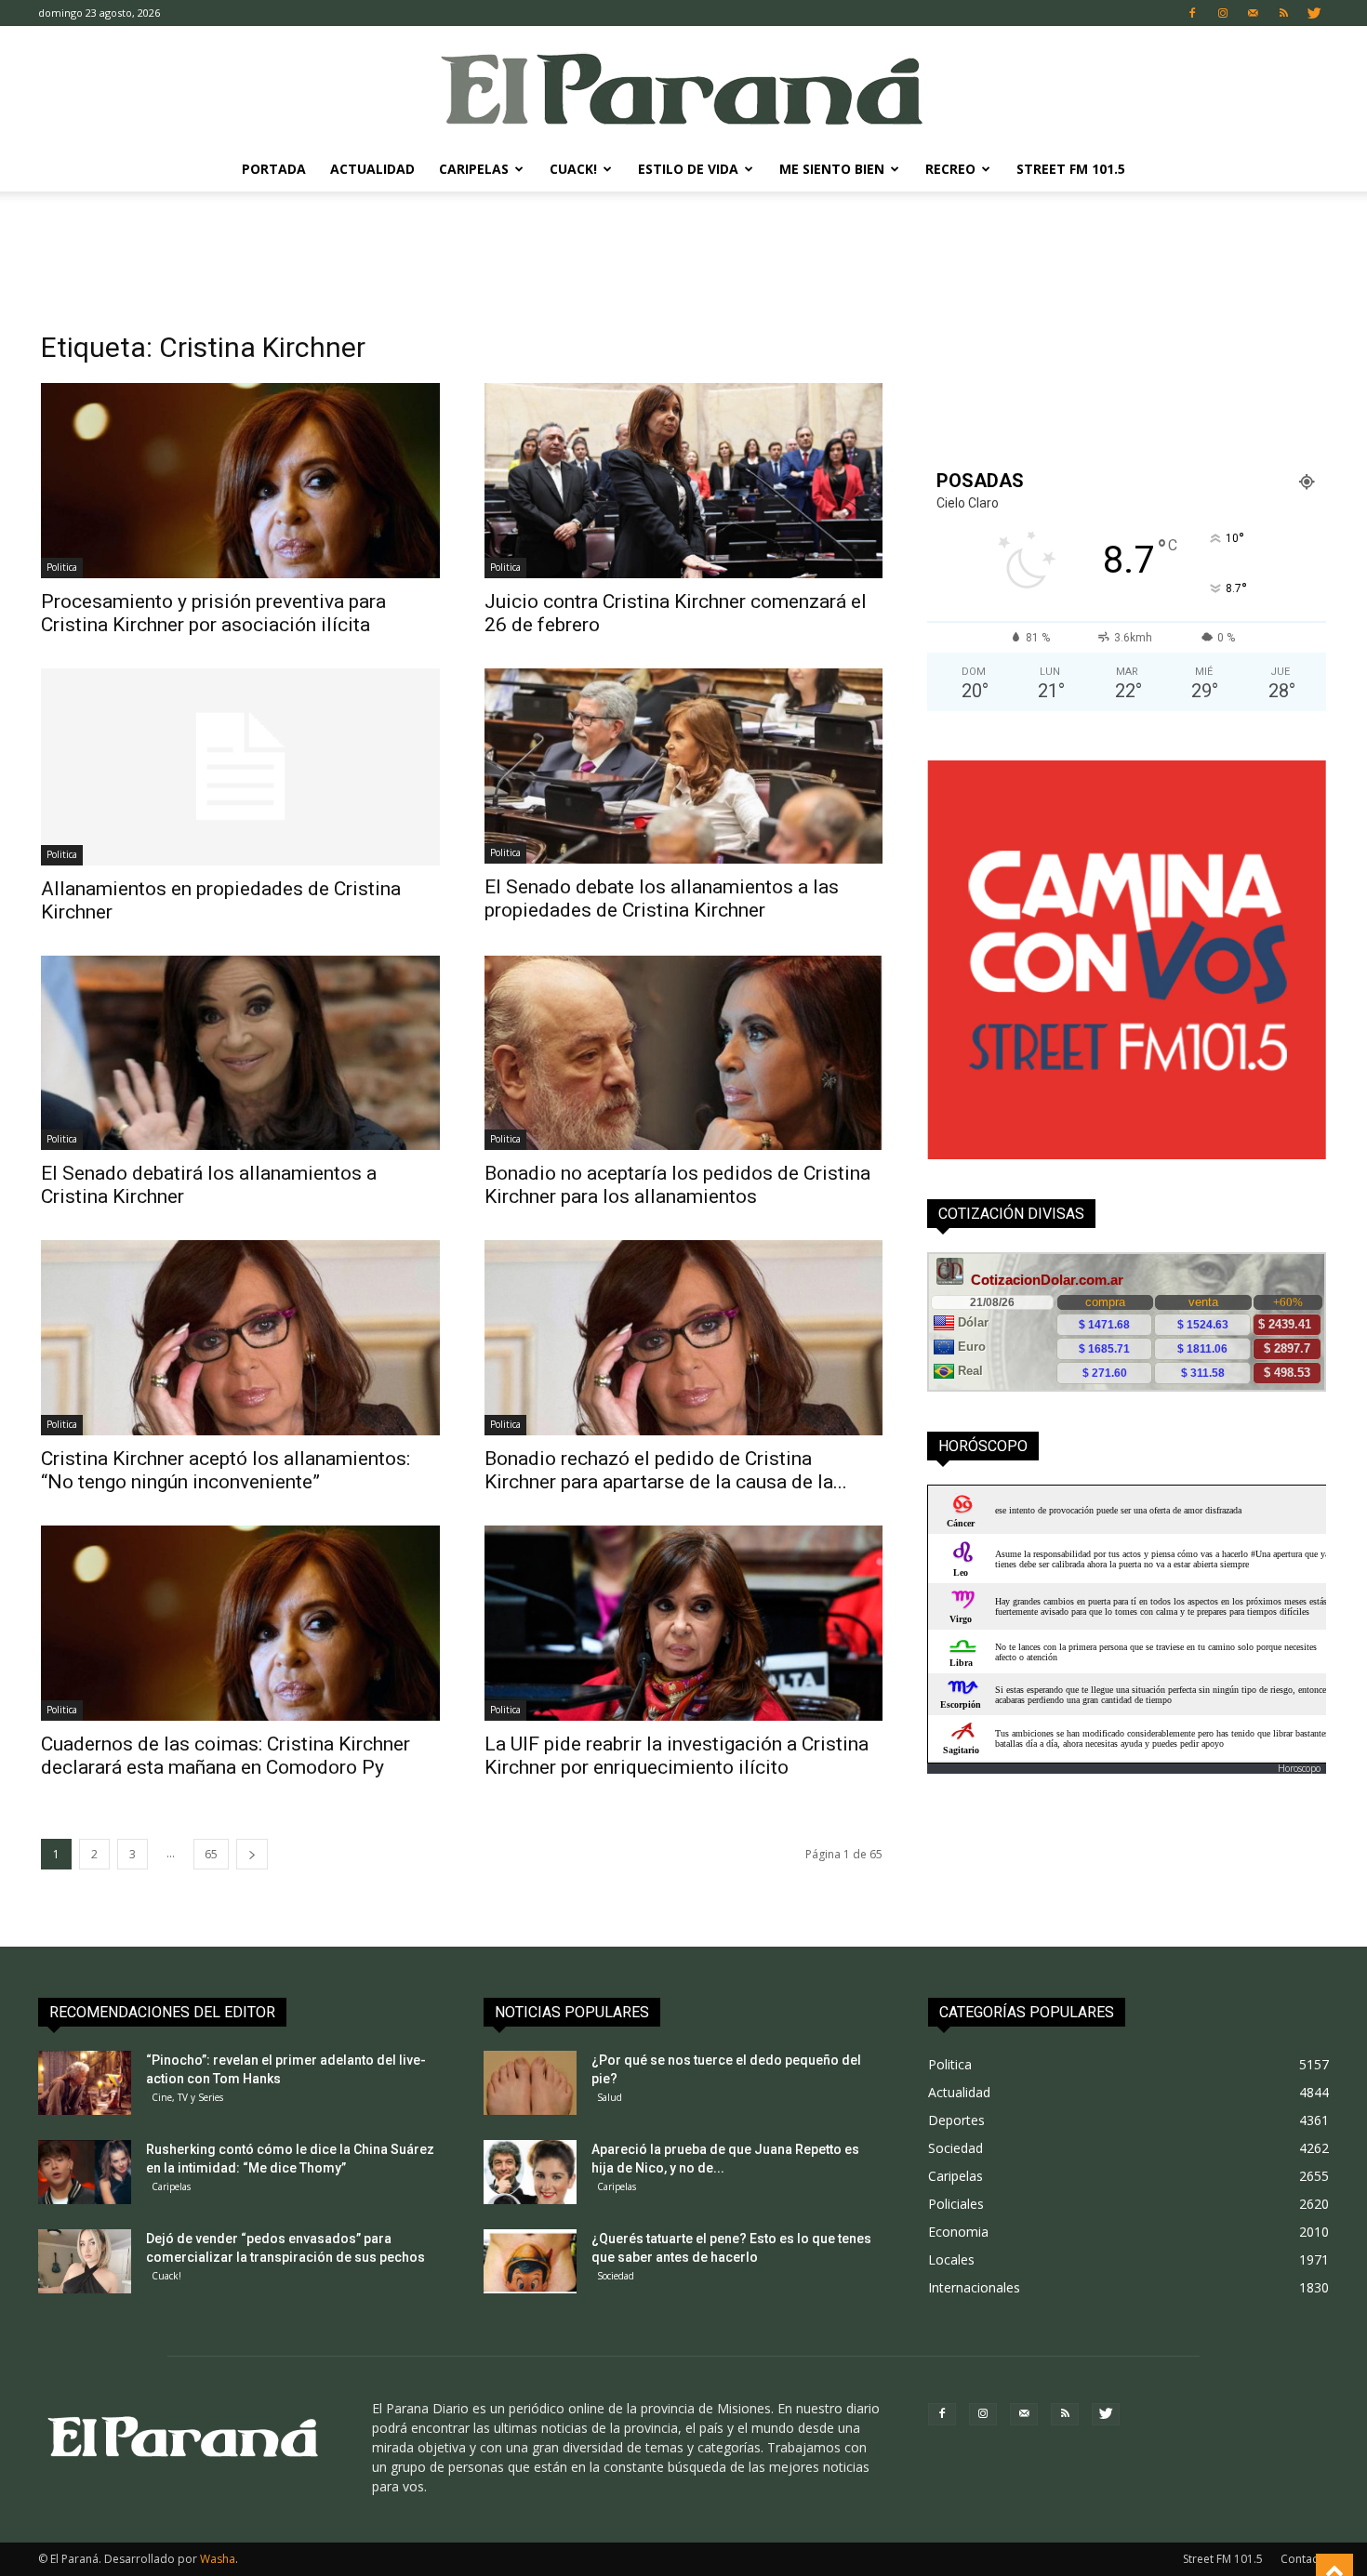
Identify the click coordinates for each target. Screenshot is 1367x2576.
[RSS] (1284, 13)
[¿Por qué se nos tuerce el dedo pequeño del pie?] (530, 2083)
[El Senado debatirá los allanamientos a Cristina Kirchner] (240, 1053)
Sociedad (616, 2276)
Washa (218, 2559)
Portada (274, 169)
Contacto (1305, 2559)
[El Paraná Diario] (683, 88)
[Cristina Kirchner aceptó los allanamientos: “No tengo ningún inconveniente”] (240, 1338)
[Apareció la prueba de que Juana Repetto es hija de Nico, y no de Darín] (530, 2172)
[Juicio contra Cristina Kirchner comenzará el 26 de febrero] (684, 481)
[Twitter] (1315, 13)
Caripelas (474, 169)
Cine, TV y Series (187, 2097)
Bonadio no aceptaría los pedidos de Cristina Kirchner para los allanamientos (677, 1185)
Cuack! (573, 169)
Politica (62, 567)
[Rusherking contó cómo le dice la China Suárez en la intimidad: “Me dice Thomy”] (85, 2172)
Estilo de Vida (688, 169)
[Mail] (1254, 13)
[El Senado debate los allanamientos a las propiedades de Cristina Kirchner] (684, 766)
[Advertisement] (683, 256)
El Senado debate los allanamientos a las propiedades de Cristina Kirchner (662, 898)
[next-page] (252, 1854)
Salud (610, 2097)
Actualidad (372, 169)
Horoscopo (1299, 1768)
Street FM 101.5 (1071, 169)
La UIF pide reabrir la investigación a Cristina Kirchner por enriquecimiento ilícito (677, 1756)
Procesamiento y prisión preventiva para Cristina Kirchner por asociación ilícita (213, 613)
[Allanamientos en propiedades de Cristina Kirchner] (240, 767)
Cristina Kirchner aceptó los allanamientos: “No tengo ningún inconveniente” (226, 1470)
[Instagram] (1223, 13)
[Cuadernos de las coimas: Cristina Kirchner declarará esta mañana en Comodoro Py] (240, 1623)
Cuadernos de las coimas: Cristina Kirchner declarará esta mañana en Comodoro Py (226, 1756)
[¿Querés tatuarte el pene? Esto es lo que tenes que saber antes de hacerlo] (530, 2261)
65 (211, 1854)
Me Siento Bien (832, 169)
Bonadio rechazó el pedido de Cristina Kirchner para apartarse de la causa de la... (666, 1470)
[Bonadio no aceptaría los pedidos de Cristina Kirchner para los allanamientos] (684, 1053)
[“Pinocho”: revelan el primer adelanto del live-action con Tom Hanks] (85, 2083)
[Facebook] (1192, 13)
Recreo (950, 169)
